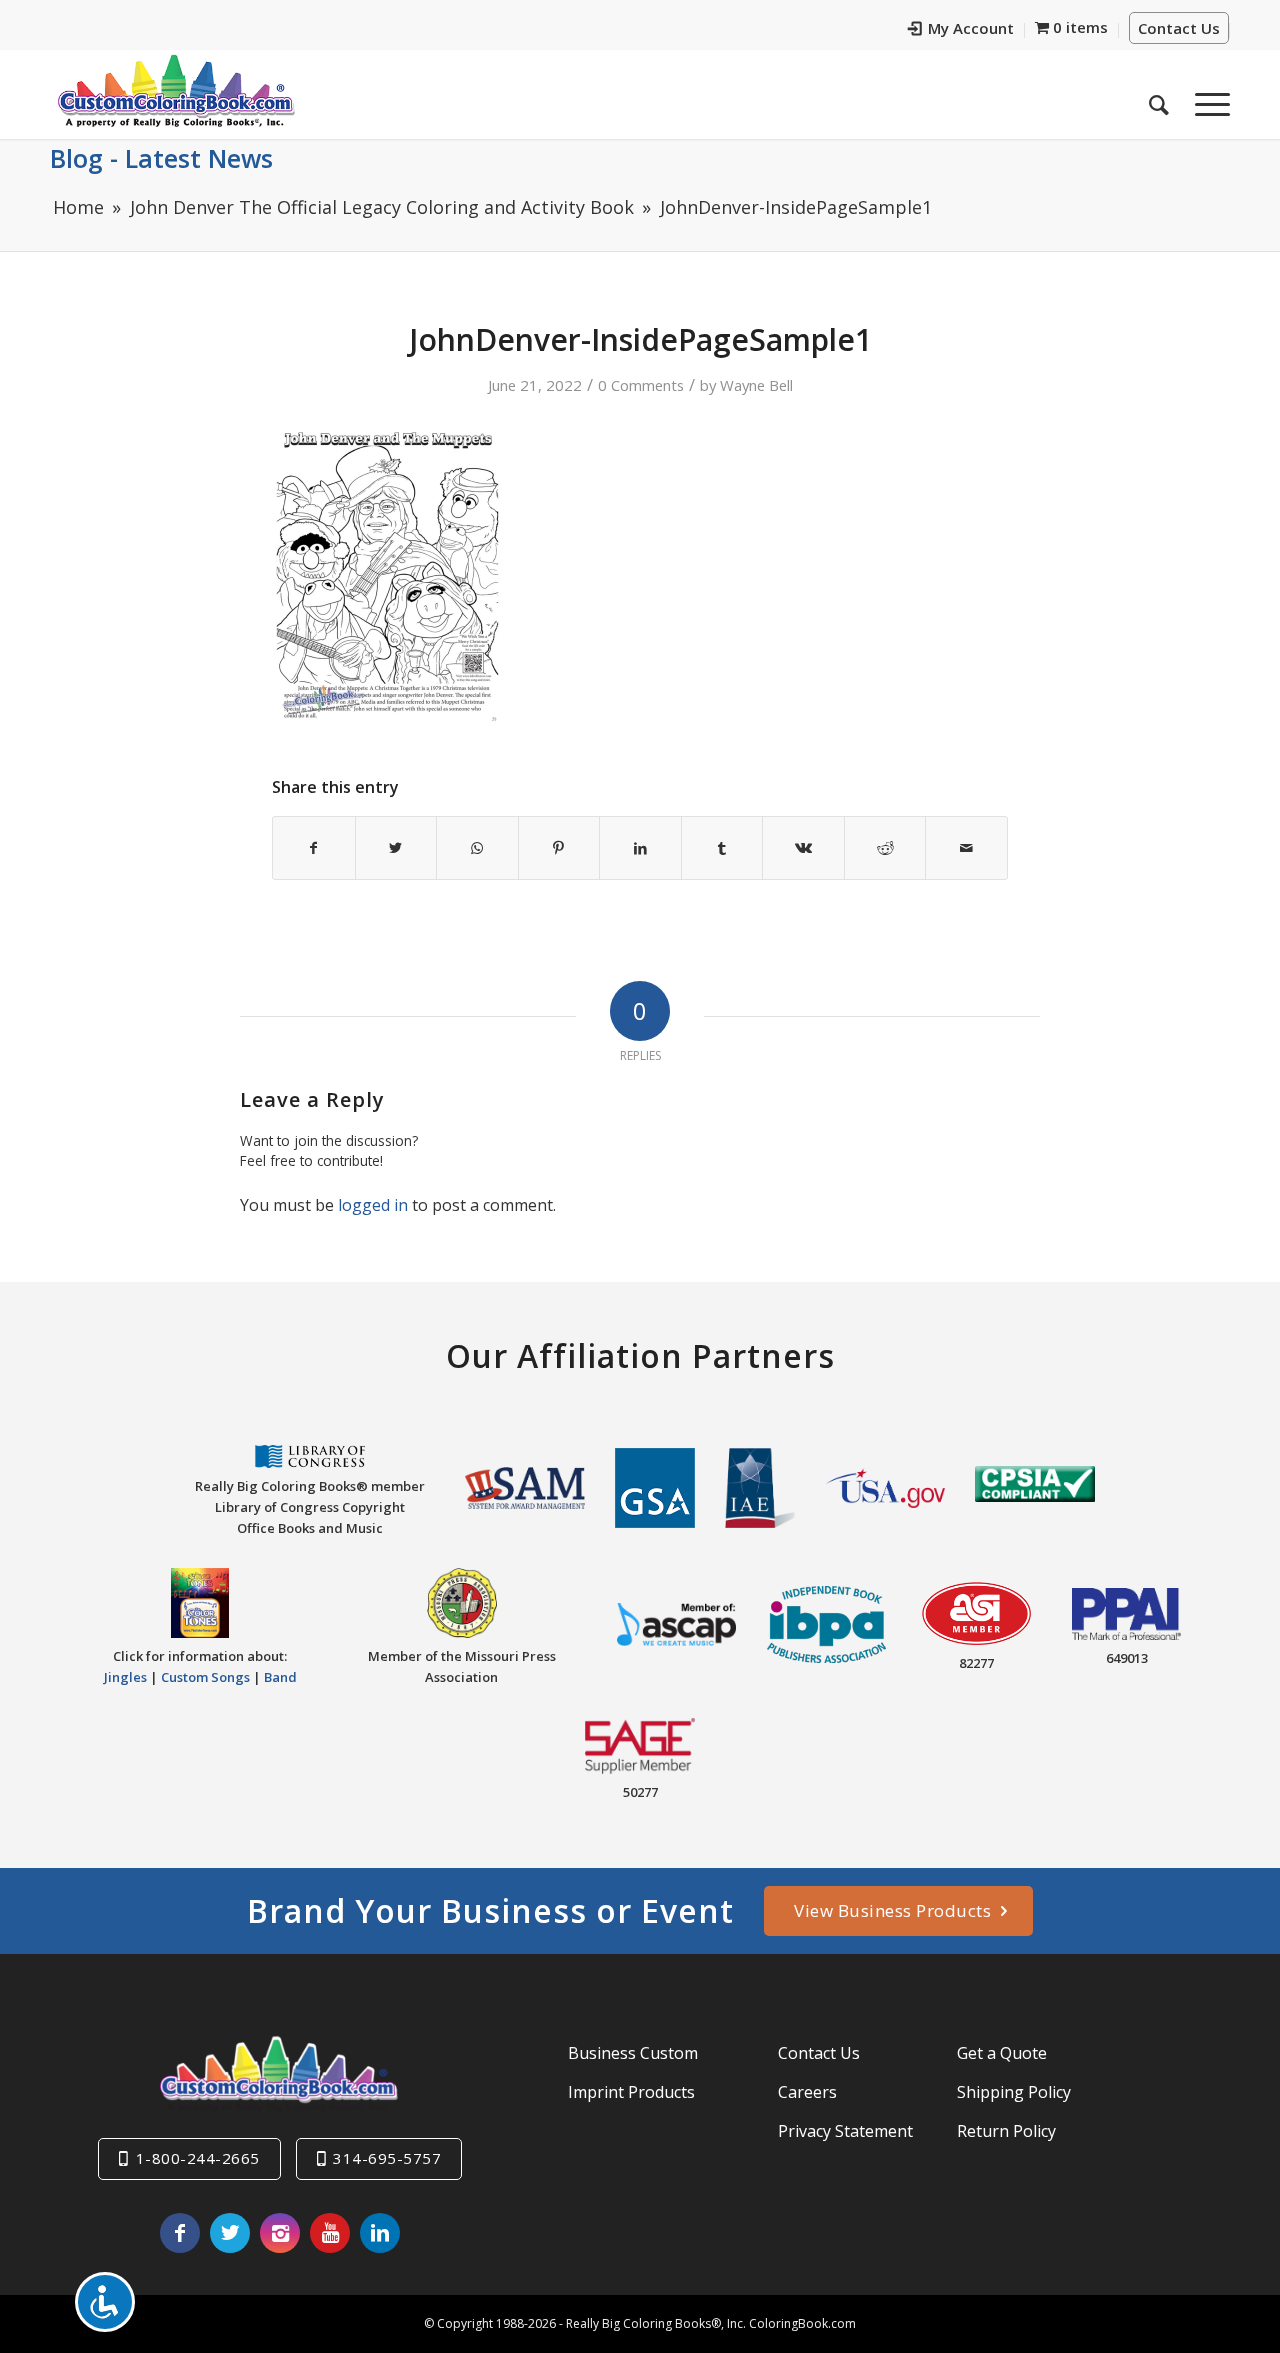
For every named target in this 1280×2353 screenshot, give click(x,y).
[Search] (1159, 99)
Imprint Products (631, 2092)
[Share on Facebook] (314, 848)
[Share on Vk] (803, 848)
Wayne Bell (756, 385)
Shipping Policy (1014, 2092)
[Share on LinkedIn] (640, 848)
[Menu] (1206, 99)
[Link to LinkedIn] (380, 2233)
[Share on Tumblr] (722, 848)
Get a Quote (1002, 2053)
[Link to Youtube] (330, 2233)
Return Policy (1006, 2131)
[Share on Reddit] (885, 848)
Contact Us (1179, 28)
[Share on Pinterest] (559, 848)
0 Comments (641, 385)
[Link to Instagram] (280, 2233)
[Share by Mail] (966, 848)
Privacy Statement (845, 2131)
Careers (807, 2092)
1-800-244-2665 (198, 2158)
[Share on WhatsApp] (477, 848)
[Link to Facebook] (180, 2233)
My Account (971, 28)
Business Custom (633, 2053)
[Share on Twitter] (396, 848)
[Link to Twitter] (230, 2233)
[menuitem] (961, 30)
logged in (373, 1205)
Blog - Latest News (161, 158)
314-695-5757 (387, 2158)
